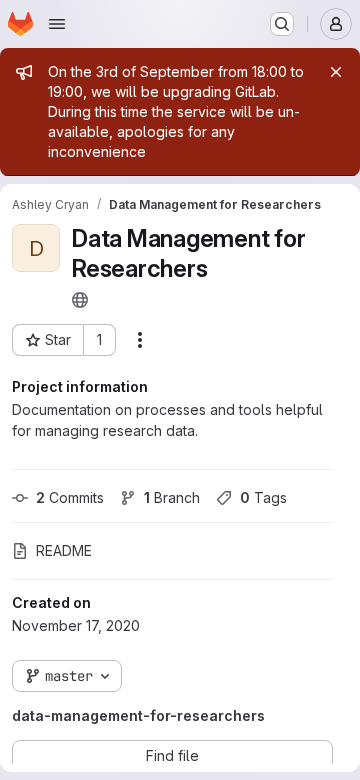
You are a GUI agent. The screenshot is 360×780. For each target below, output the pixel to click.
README (64, 550)
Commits (70, 497)
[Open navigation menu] (57, 24)
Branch (172, 497)
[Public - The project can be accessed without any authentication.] (80, 300)
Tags (263, 497)
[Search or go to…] (282, 24)
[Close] (336, 72)
